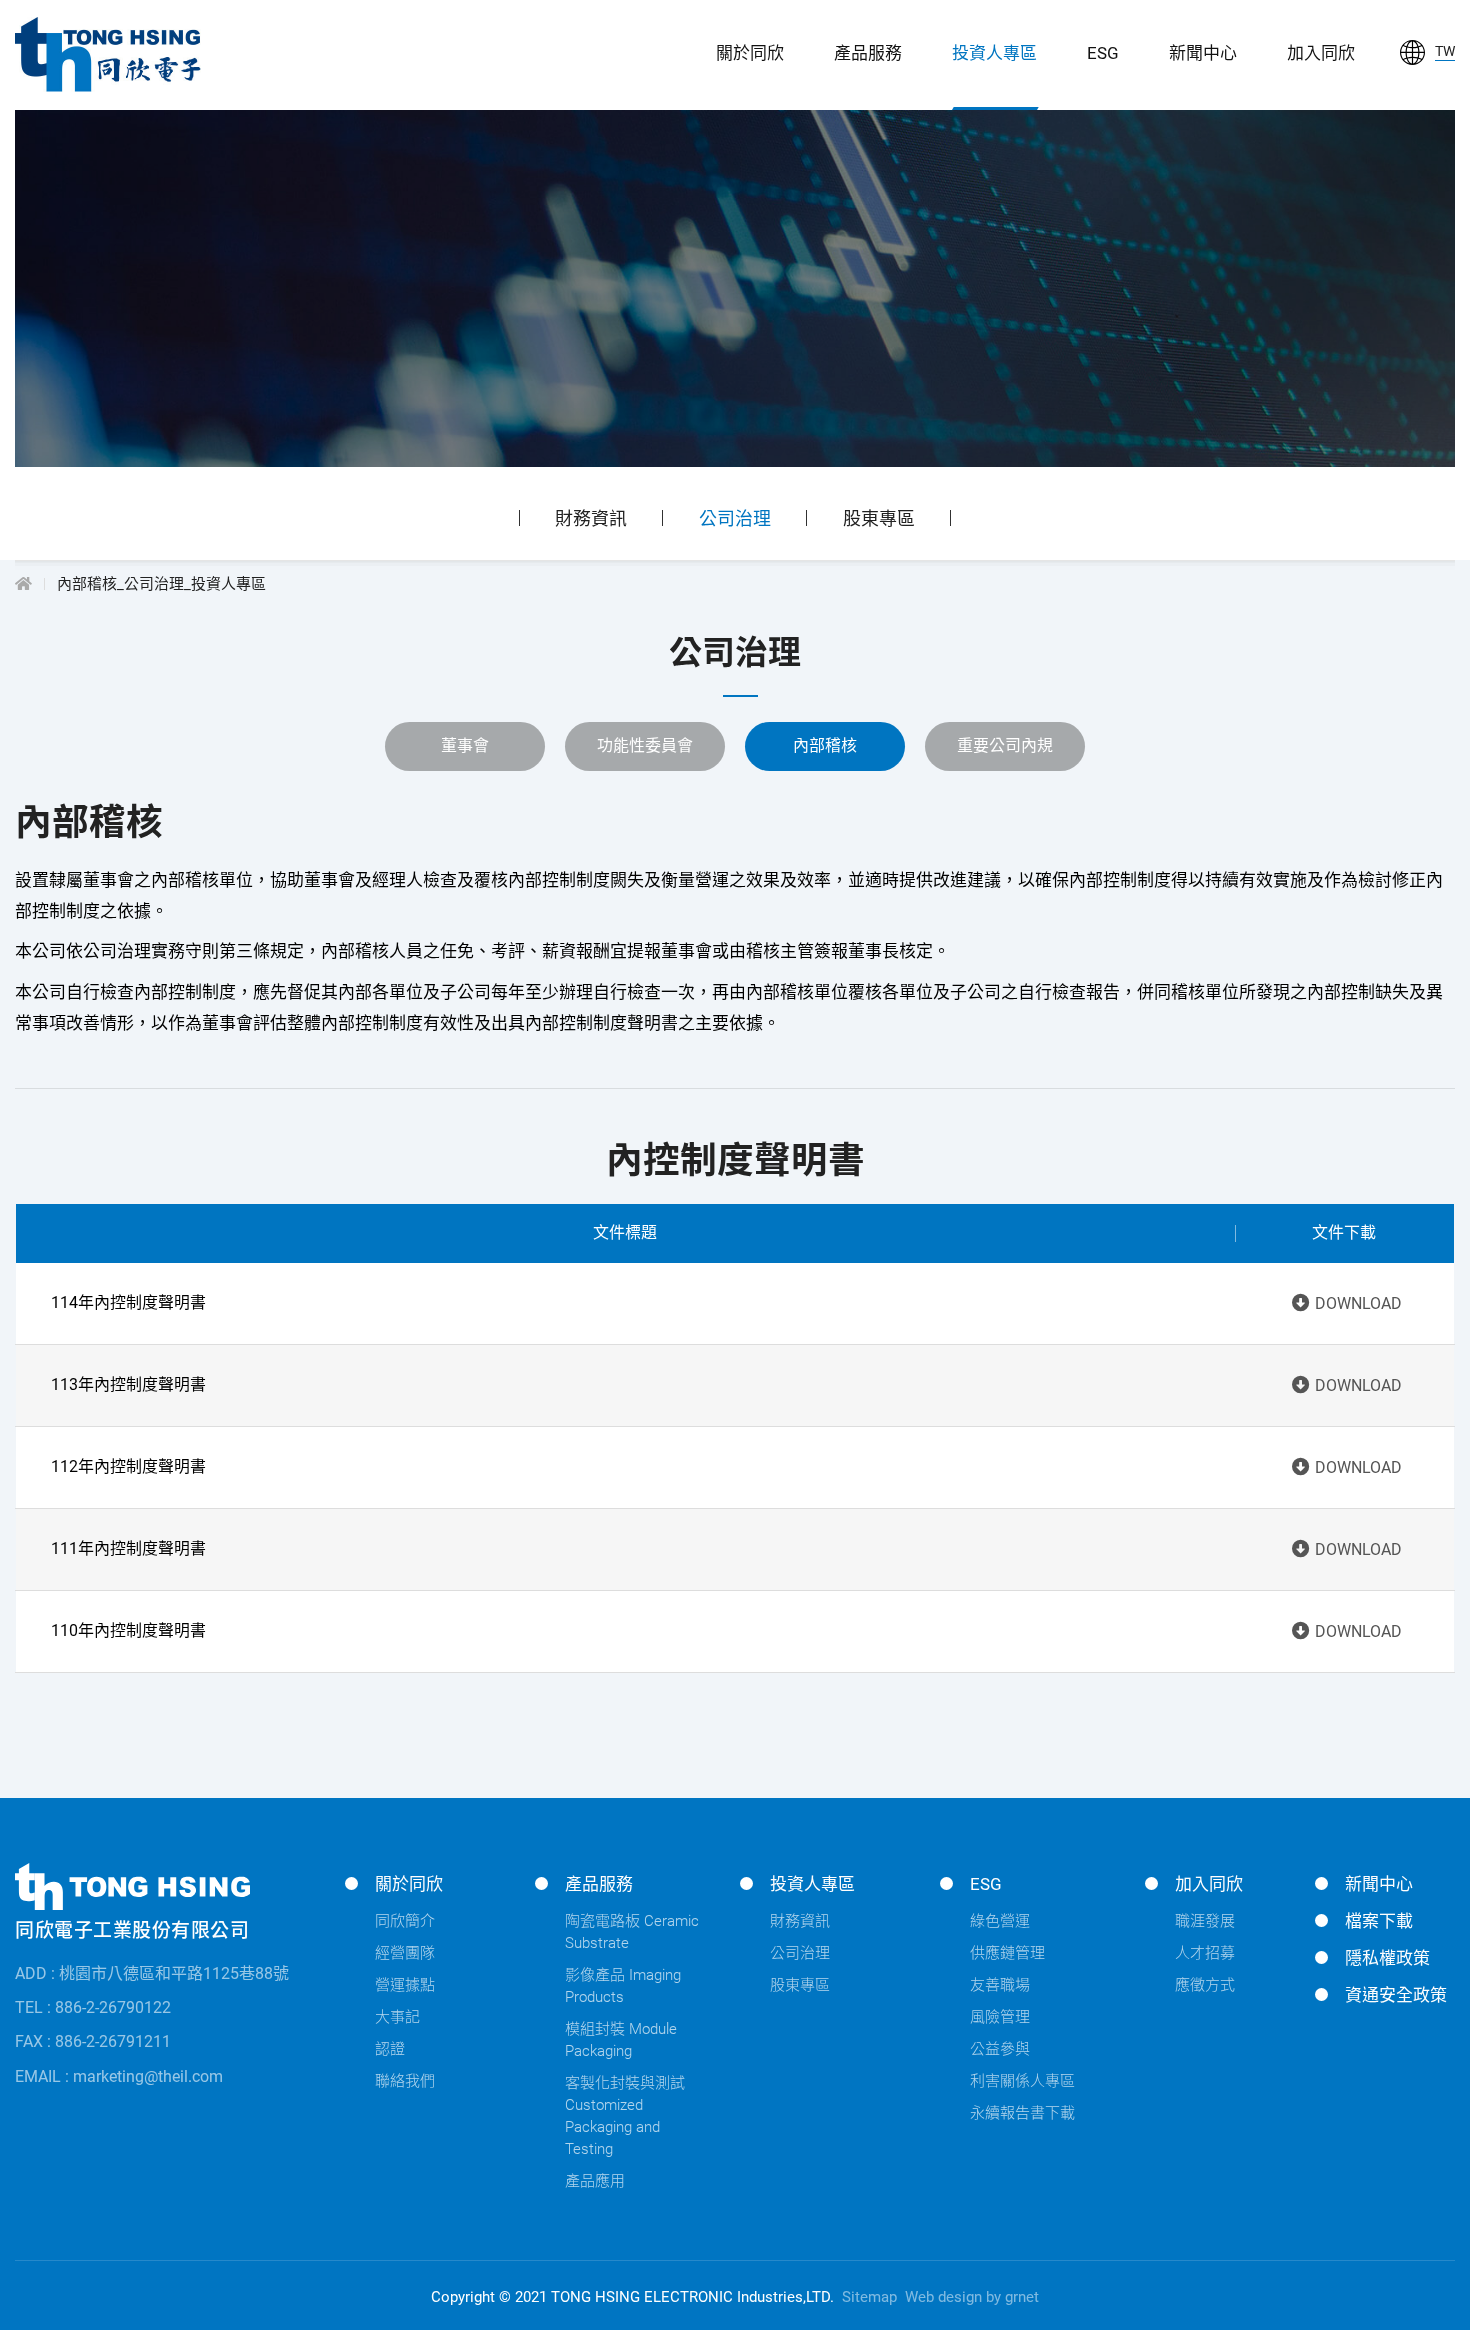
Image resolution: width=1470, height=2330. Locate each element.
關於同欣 (750, 53)
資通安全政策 (1396, 1995)
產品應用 (595, 2181)
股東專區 (879, 518)
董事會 (465, 745)
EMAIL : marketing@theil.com (119, 2076)
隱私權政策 (1387, 1958)
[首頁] (23, 584)
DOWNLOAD (1358, 1303)
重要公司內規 (1005, 745)
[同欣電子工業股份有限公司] (108, 54)
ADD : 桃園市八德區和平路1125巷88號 (152, 1973)
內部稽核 (825, 745)
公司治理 (735, 518)
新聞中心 (1203, 53)
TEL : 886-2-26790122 (93, 2007)
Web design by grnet (972, 2297)
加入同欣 (1321, 53)
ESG (1103, 53)
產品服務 (868, 53)
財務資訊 (591, 518)
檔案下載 (1379, 1921)
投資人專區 (994, 53)
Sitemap (869, 2297)
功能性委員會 (645, 745)
